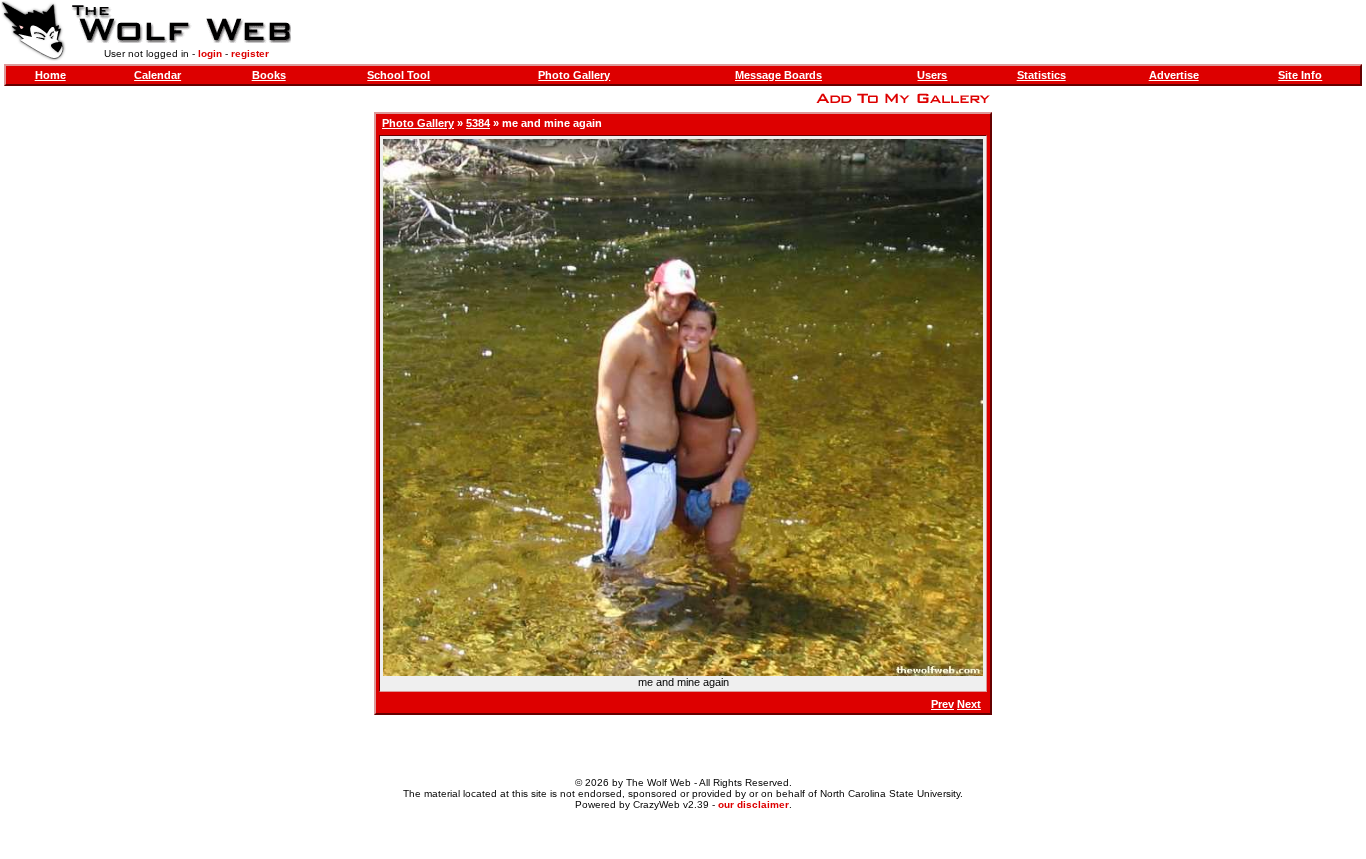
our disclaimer (753, 804)
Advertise (1174, 75)
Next (969, 704)
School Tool (398, 75)
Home (50, 75)
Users (932, 75)
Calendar (157, 75)
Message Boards (778, 75)
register (250, 53)
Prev (942, 704)
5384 (478, 123)
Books (269, 75)
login (210, 53)
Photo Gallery (574, 75)
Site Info (1300, 75)
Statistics (1041, 75)
